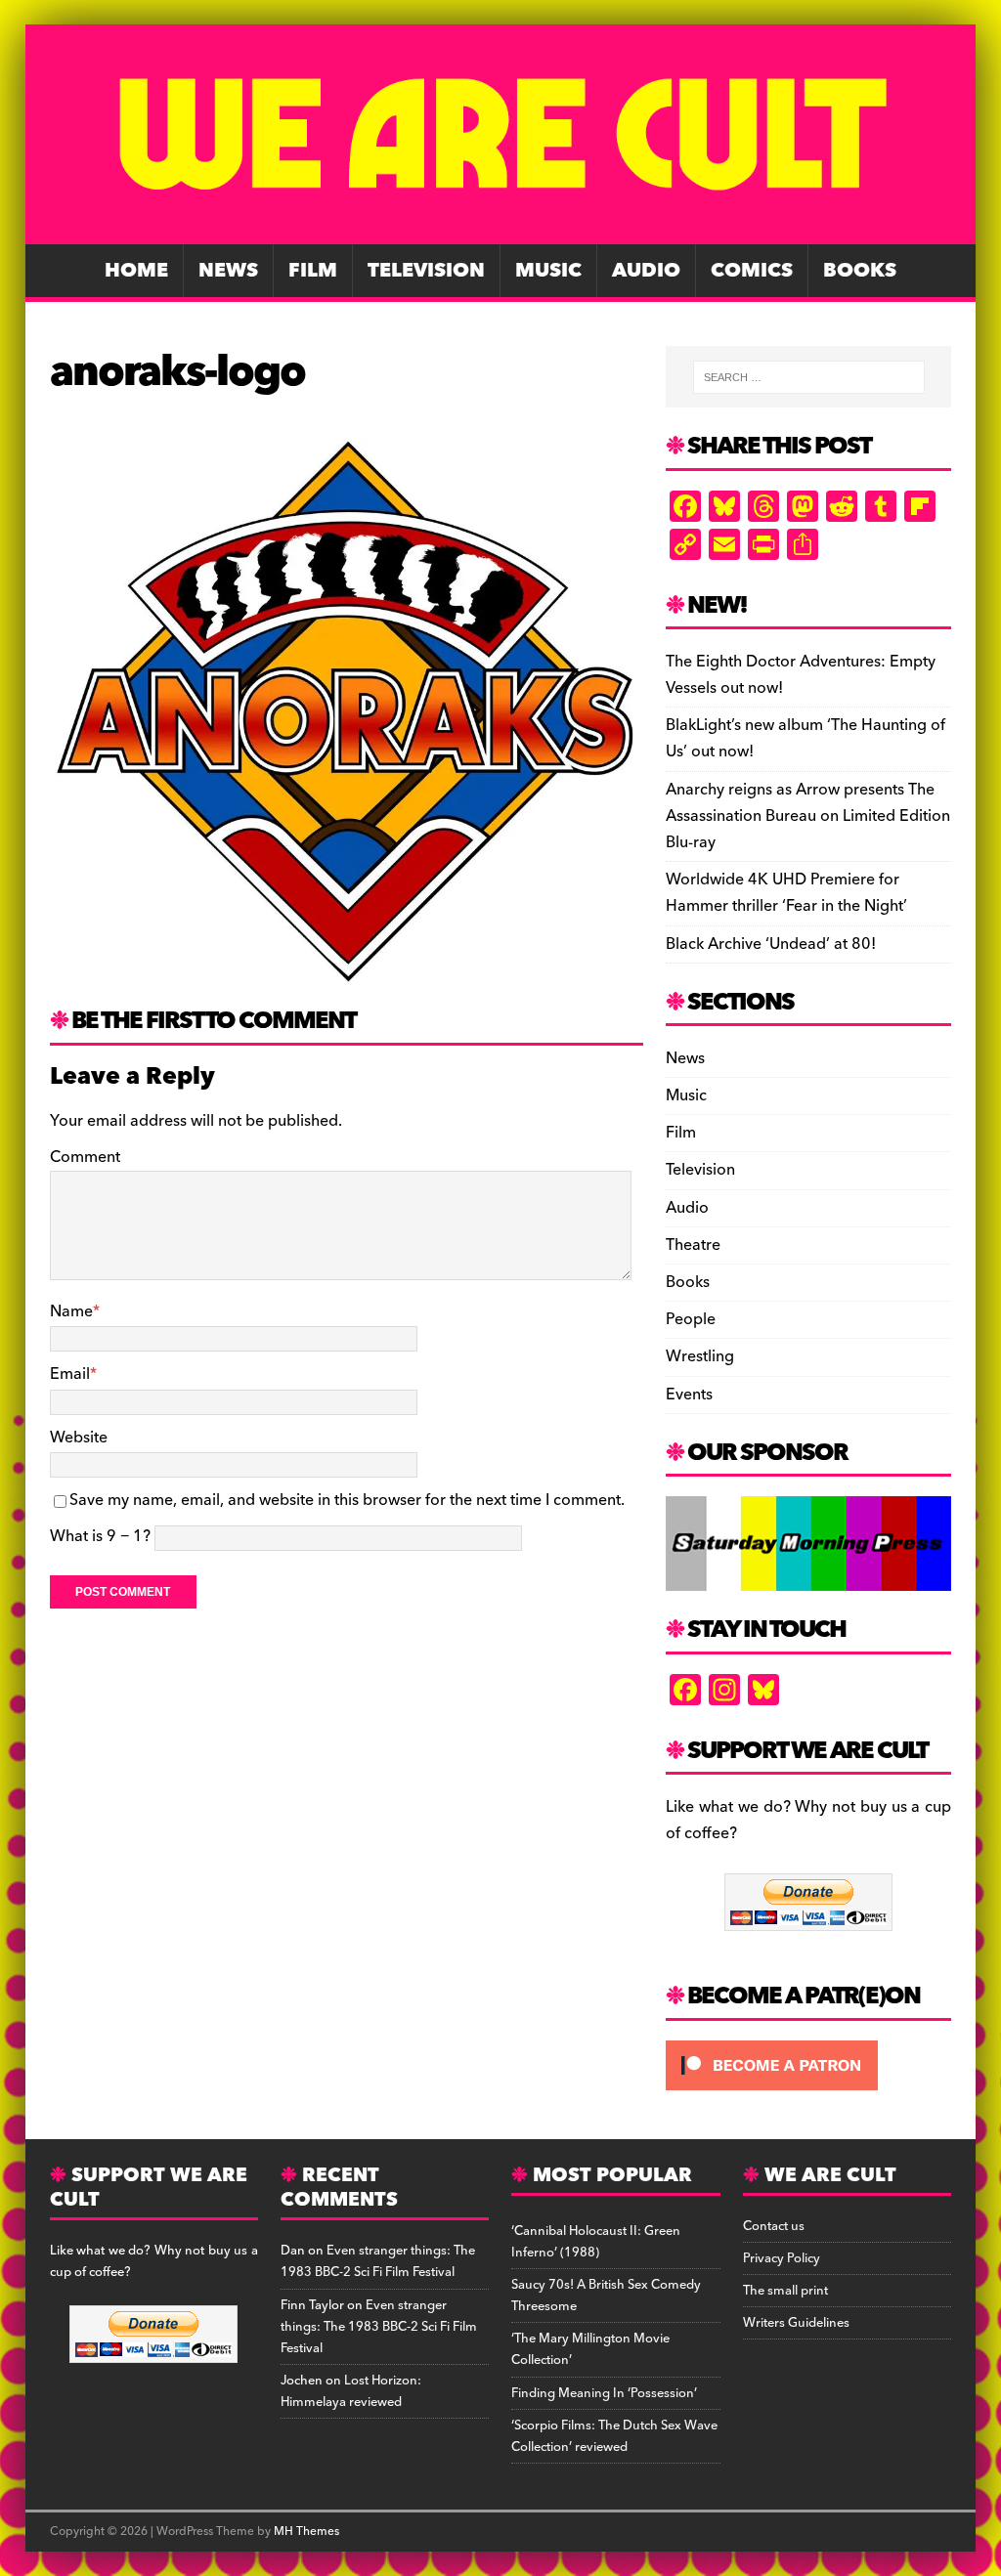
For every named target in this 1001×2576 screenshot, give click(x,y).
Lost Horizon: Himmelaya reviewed (351, 2391)
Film (313, 271)
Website (79, 1438)
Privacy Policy (782, 2258)
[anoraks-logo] (347, 973)
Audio (646, 271)
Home (136, 271)
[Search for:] (809, 377)
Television (426, 271)
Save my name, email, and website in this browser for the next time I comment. (347, 1500)
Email (70, 1374)
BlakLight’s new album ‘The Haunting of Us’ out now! (805, 738)
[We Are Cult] (501, 231)
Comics (752, 271)
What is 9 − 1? (100, 1536)
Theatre (693, 1245)
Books (860, 271)
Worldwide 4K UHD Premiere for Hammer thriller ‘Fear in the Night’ (786, 893)
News (228, 271)
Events (689, 1395)
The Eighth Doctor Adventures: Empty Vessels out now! (801, 675)
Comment (85, 1157)
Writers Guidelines (796, 2323)
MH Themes (306, 2532)
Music (548, 271)
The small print (785, 2291)
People (691, 1319)
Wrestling (700, 1356)
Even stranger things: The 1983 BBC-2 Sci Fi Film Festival (378, 2261)
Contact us (774, 2226)
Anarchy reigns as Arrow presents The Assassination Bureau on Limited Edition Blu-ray (808, 816)
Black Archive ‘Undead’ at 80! (771, 944)
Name (71, 1311)
